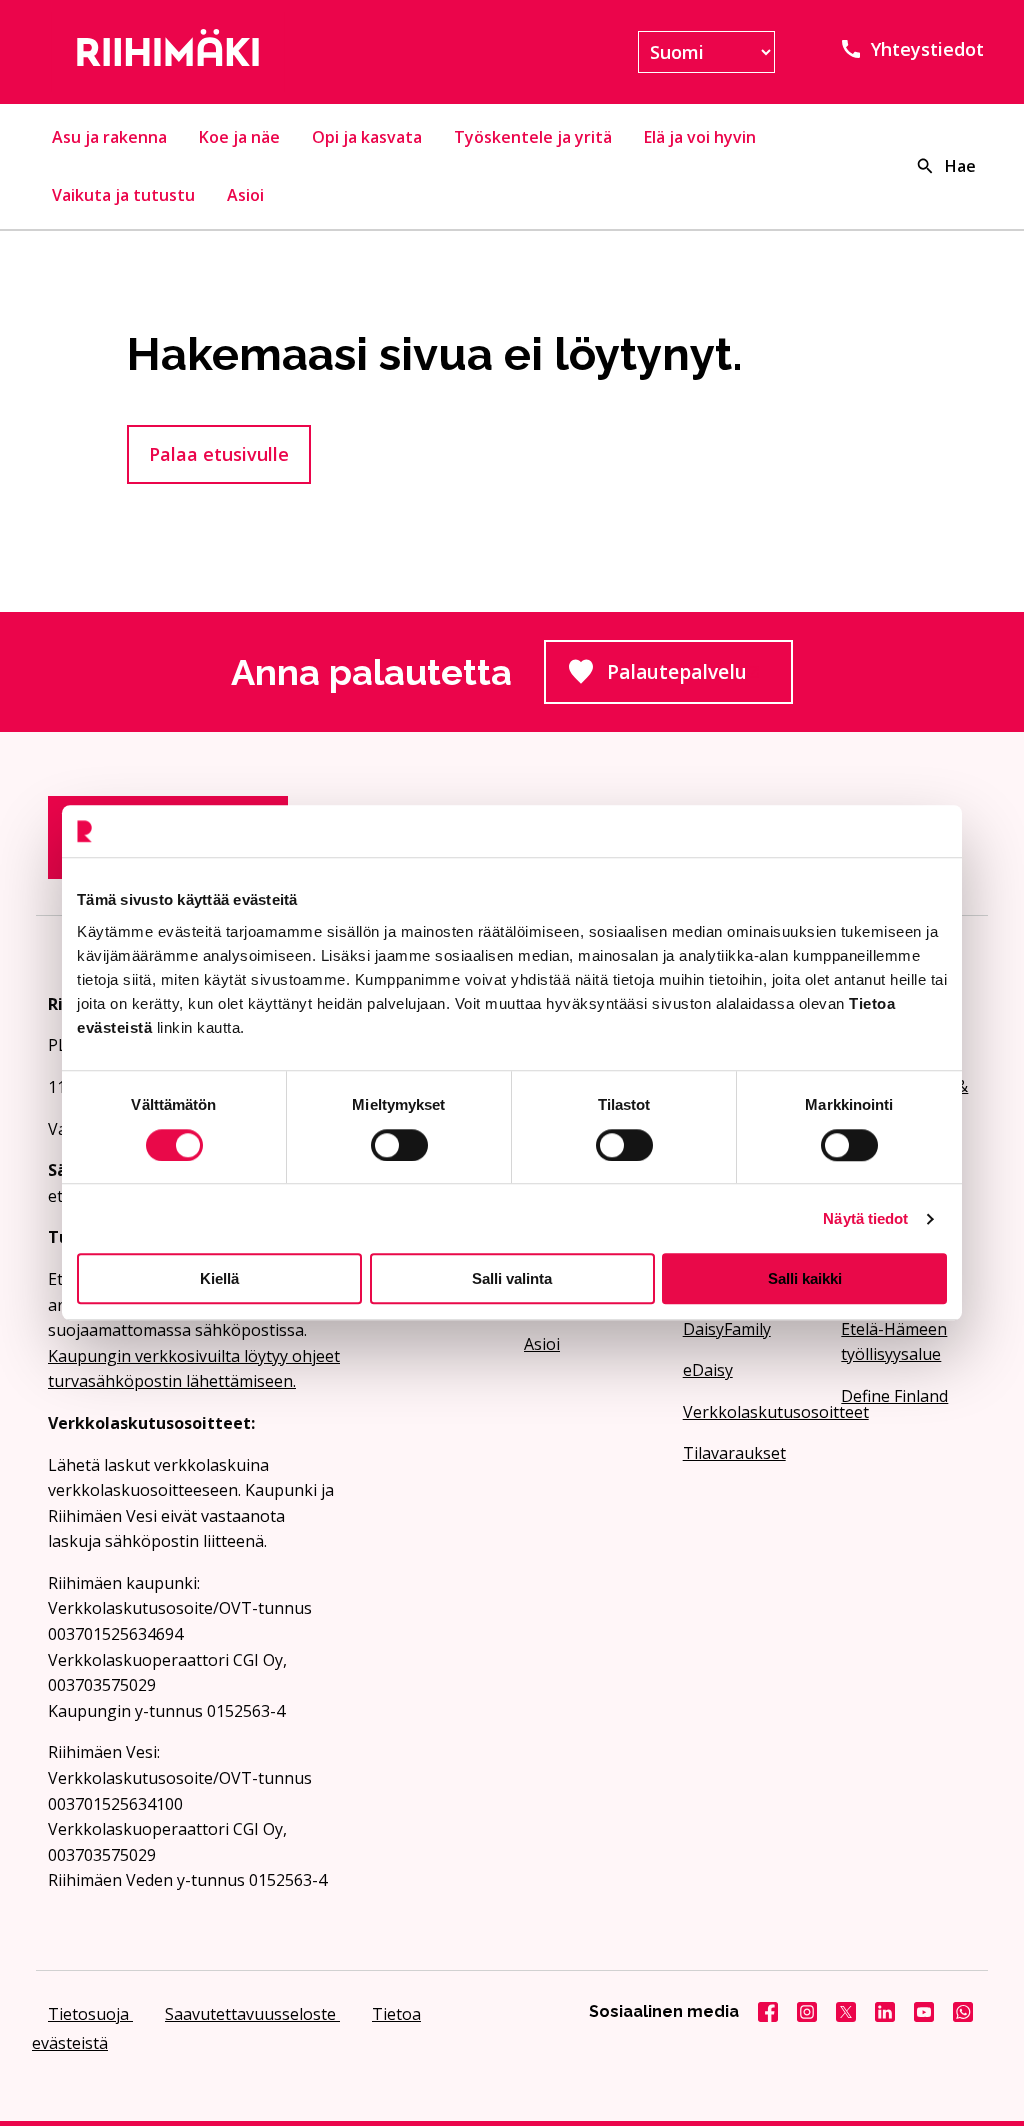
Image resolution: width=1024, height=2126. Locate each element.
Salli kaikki (805, 1278)
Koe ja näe (239, 137)
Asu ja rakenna (109, 137)
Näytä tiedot (865, 1218)
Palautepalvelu (700, 678)
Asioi (245, 195)
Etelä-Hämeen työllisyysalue (894, 1342)
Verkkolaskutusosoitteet (750, 1412)
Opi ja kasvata (367, 137)
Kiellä (219, 1278)
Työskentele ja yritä (533, 137)
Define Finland (894, 1396)
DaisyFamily (727, 1329)
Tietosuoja (90, 2014)
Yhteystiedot (927, 49)
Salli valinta (512, 1278)
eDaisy (708, 1370)
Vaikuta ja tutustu (123, 195)
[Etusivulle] (194, 52)
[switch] (399, 1145)
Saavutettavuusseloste (252, 2014)
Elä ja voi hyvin (700, 137)
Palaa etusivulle (219, 454)
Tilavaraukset (734, 1453)
